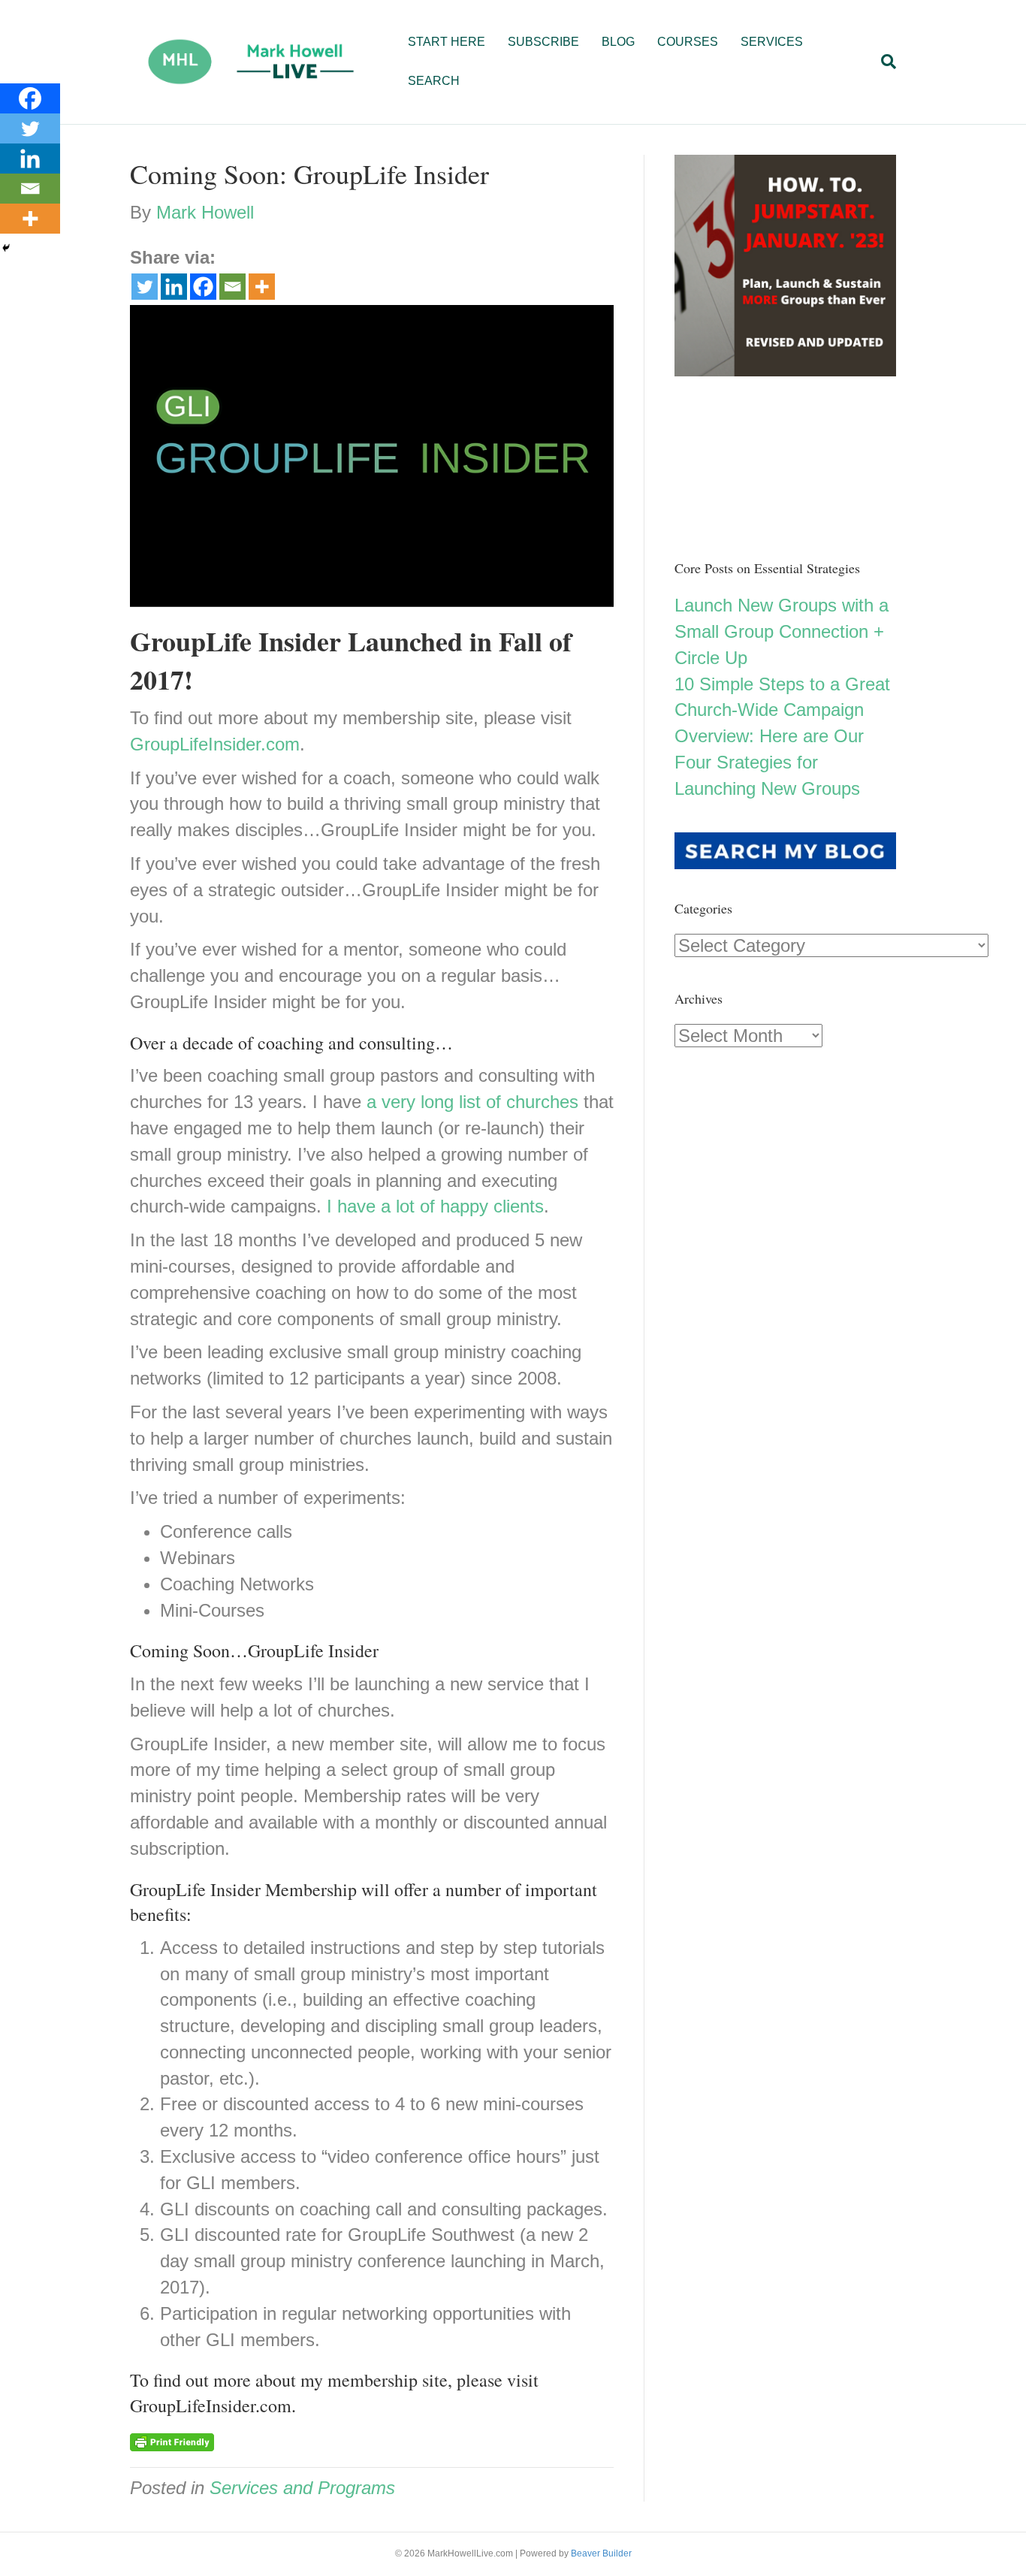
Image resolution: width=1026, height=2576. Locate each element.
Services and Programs (302, 2488)
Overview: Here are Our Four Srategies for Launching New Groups (769, 762)
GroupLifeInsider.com (215, 744)
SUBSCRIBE (543, 42)
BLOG (618, 42)
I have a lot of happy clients (435, 1206)
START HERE (447, 42)
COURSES (688, 42)
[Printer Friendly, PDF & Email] (172, 2442)
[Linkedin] (174, 287)
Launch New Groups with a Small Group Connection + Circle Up (782, 631)
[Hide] (6, 248)
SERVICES (772, 42)
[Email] (232, 287)
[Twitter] (145, 287)
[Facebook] (203, 287)
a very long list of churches (472, 1102)
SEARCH (434, 81)
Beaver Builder (601, 2553)
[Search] (883, 62)
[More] (262, 287)
